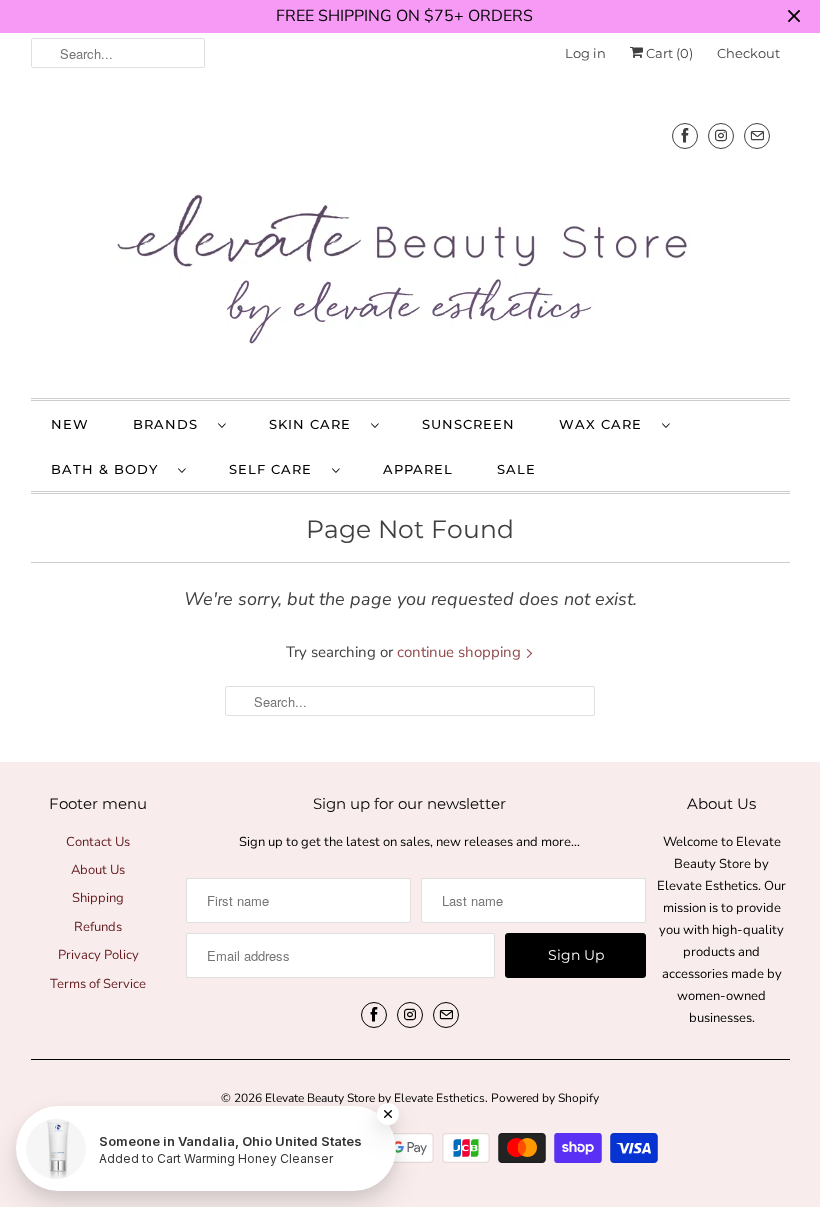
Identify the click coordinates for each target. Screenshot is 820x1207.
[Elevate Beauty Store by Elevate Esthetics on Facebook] (685, 135)
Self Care (275, 469)
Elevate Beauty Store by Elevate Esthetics (375, 1098)
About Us (98, 870)
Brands (170, 424)
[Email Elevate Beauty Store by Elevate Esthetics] (757, 135)
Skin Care (315, 424)
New (70, 424)
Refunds (98, 927)
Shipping (98, 898)
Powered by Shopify (545, 1098)
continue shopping (461, 652)
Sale (516, 469)
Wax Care (605, 424)
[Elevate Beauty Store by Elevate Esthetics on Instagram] (721, 135)
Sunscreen (468, 424)
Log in (585, 53)
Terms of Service (98, 984)
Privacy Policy (98, 955)
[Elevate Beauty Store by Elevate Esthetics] (410, 240)
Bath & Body (109, 469)
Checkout (748, 53)
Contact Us (98, 842)
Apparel (418, 469)
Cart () (668, 53)
